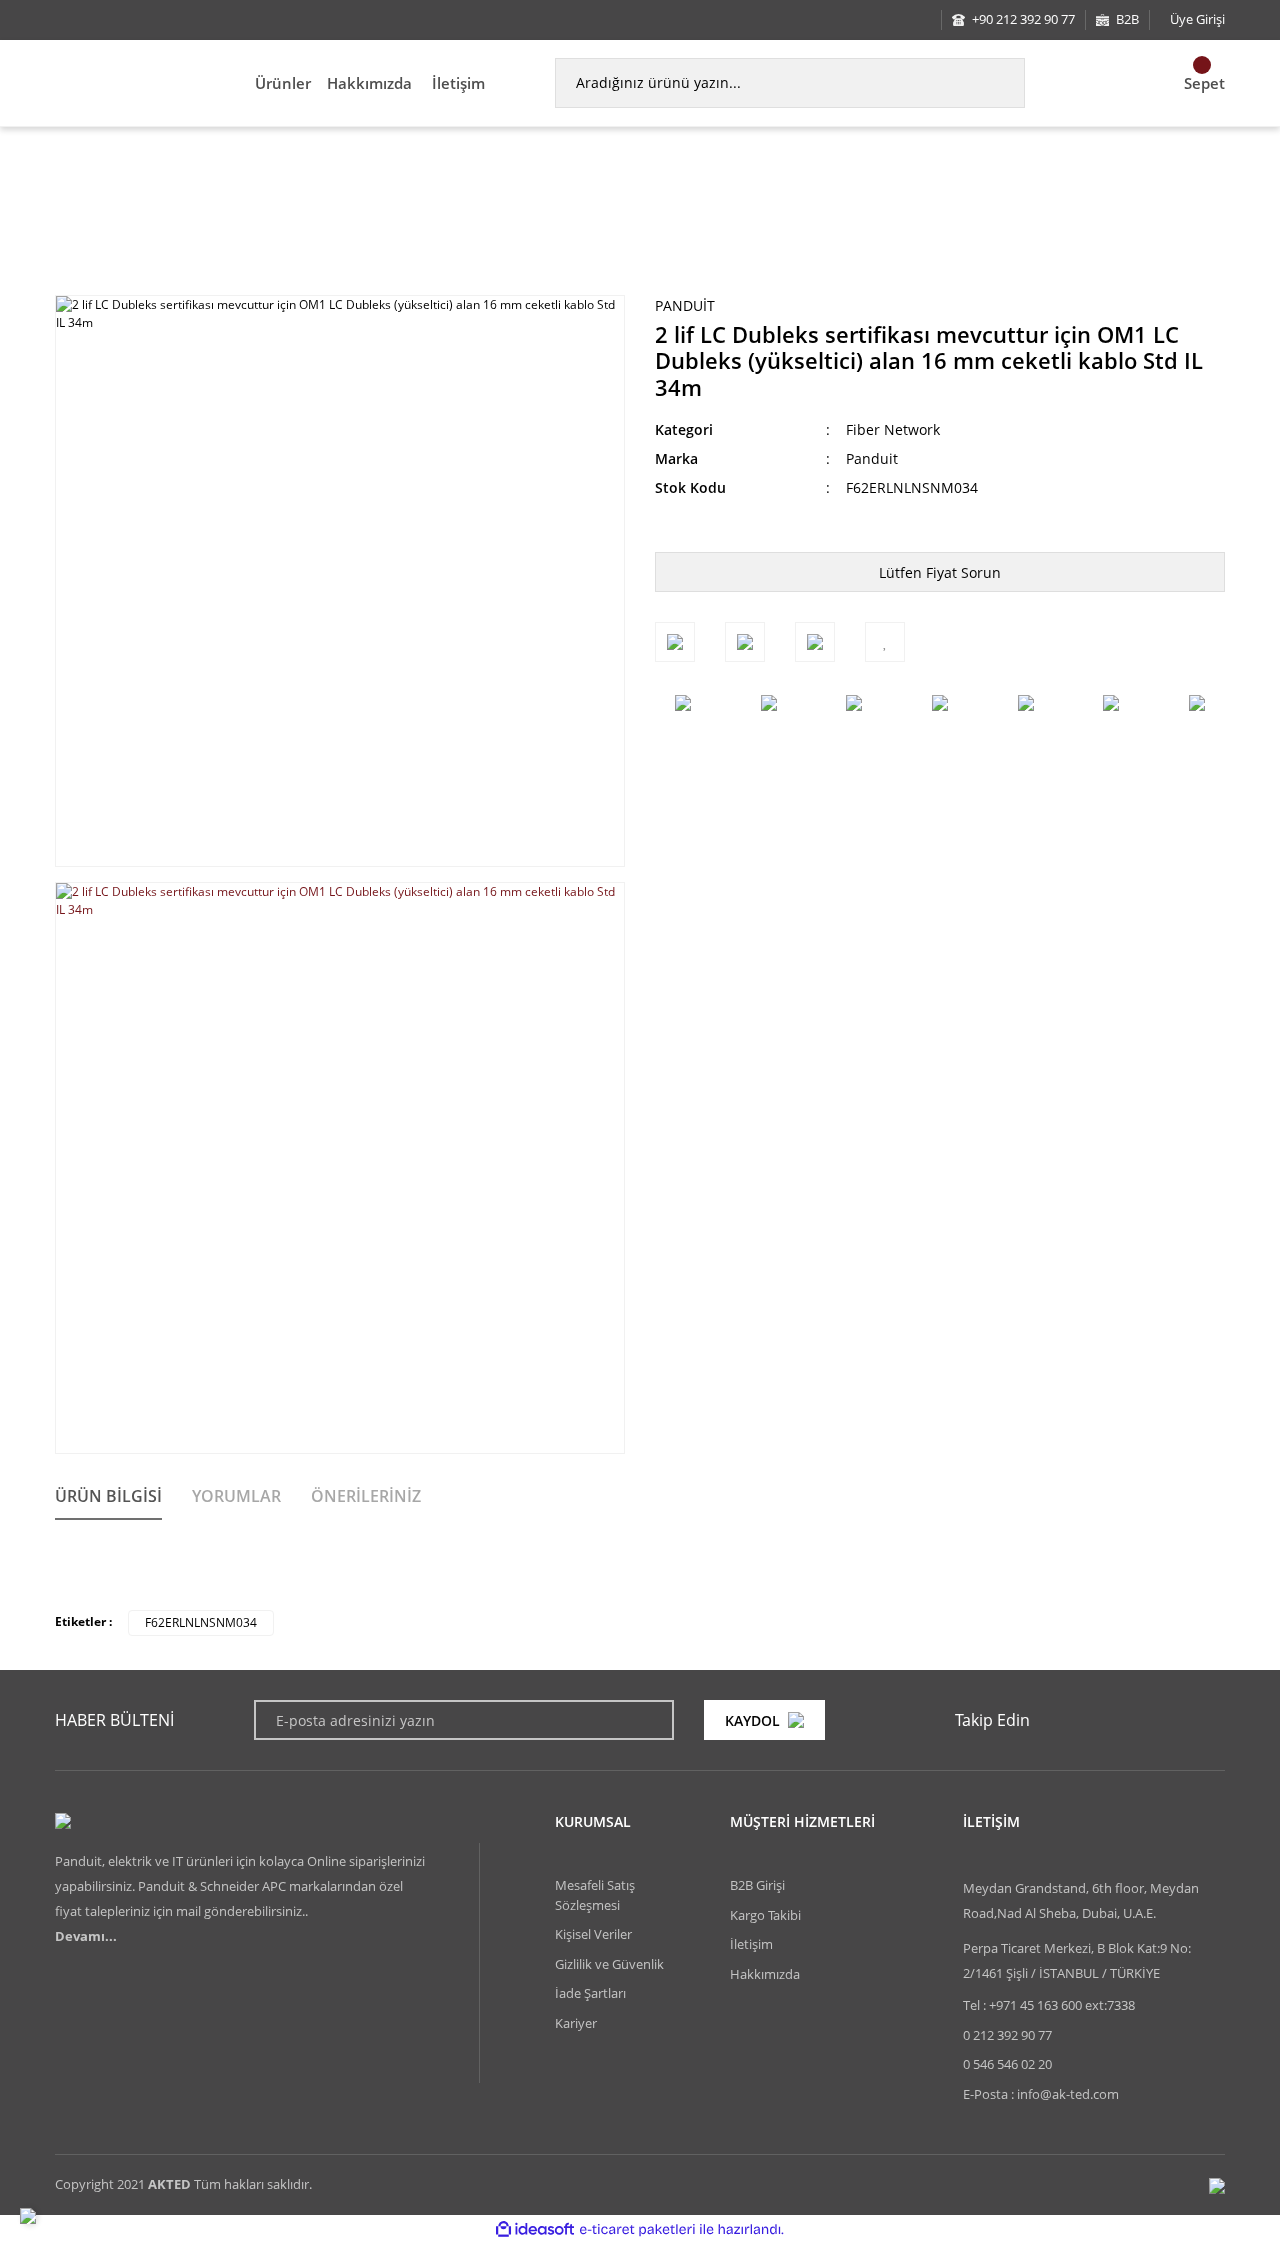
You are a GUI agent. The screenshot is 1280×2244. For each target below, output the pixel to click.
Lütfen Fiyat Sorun (940, 572)
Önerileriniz (366, 1496)
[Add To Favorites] (885, 642)
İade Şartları (590, 1993)
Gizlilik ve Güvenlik (609, 1964)
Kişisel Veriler (593, 1934)
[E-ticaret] (637, 2229)
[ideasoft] (535, 2229)
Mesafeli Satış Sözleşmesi (595, 1895)
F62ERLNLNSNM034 (201, 1622)
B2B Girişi (757, 1885)
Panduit (685, 305)
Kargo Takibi (765, 1915)
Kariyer (576, 2023)
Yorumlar (236, 1496)
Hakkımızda (369, 83)
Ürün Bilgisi (108, 1496)
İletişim (458, 83)
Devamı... (86, 1936)
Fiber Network (893, 429)
